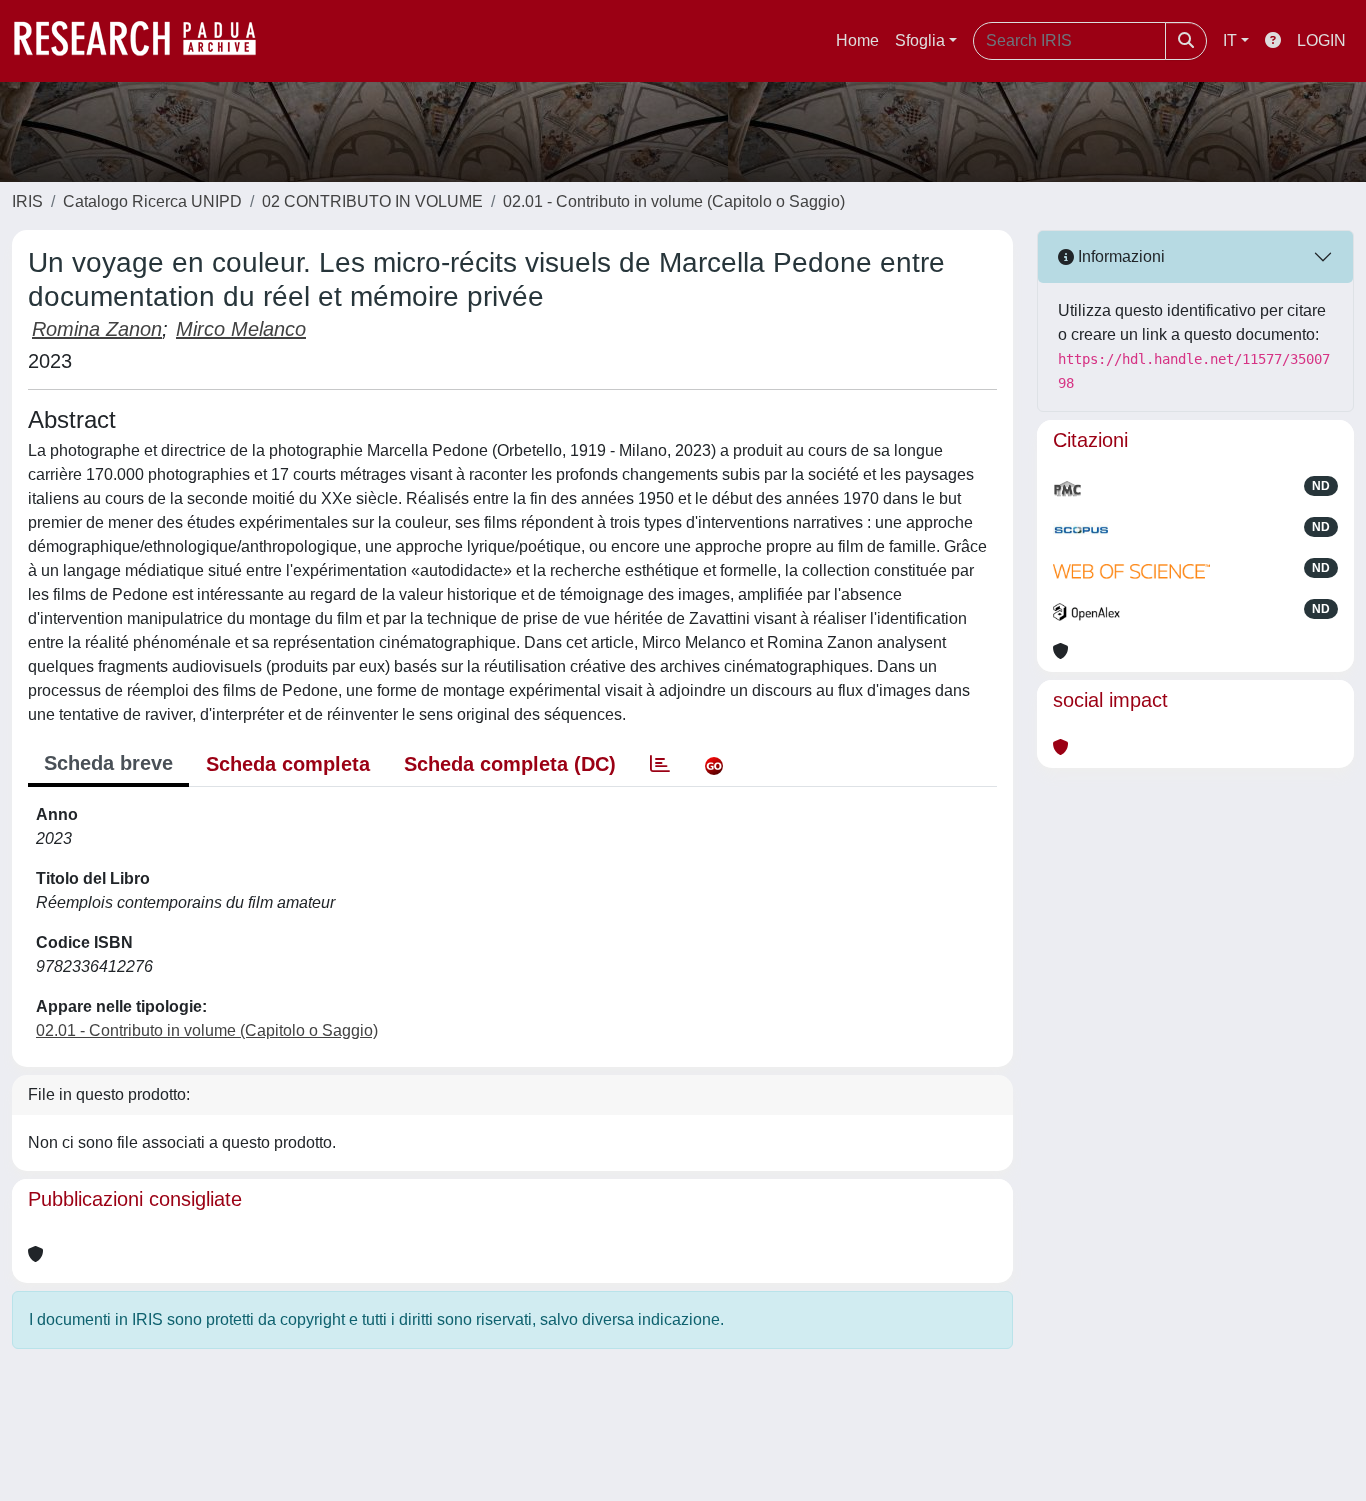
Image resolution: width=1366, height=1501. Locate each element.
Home (857, 40)
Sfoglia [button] (920, 40)
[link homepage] (145, 41)
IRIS (27, 201)
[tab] (660, 764)
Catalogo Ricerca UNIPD (152, 201)
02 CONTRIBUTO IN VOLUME (372, 201)
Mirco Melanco (241, 329)
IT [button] (1230, 40)
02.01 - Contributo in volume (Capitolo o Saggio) (674, 201)
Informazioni (1119, 256)
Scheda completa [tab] (288, 764)
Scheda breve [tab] (108, 763)
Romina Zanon (97, 329)
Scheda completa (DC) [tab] (510, 764)
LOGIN (1321, 40)
